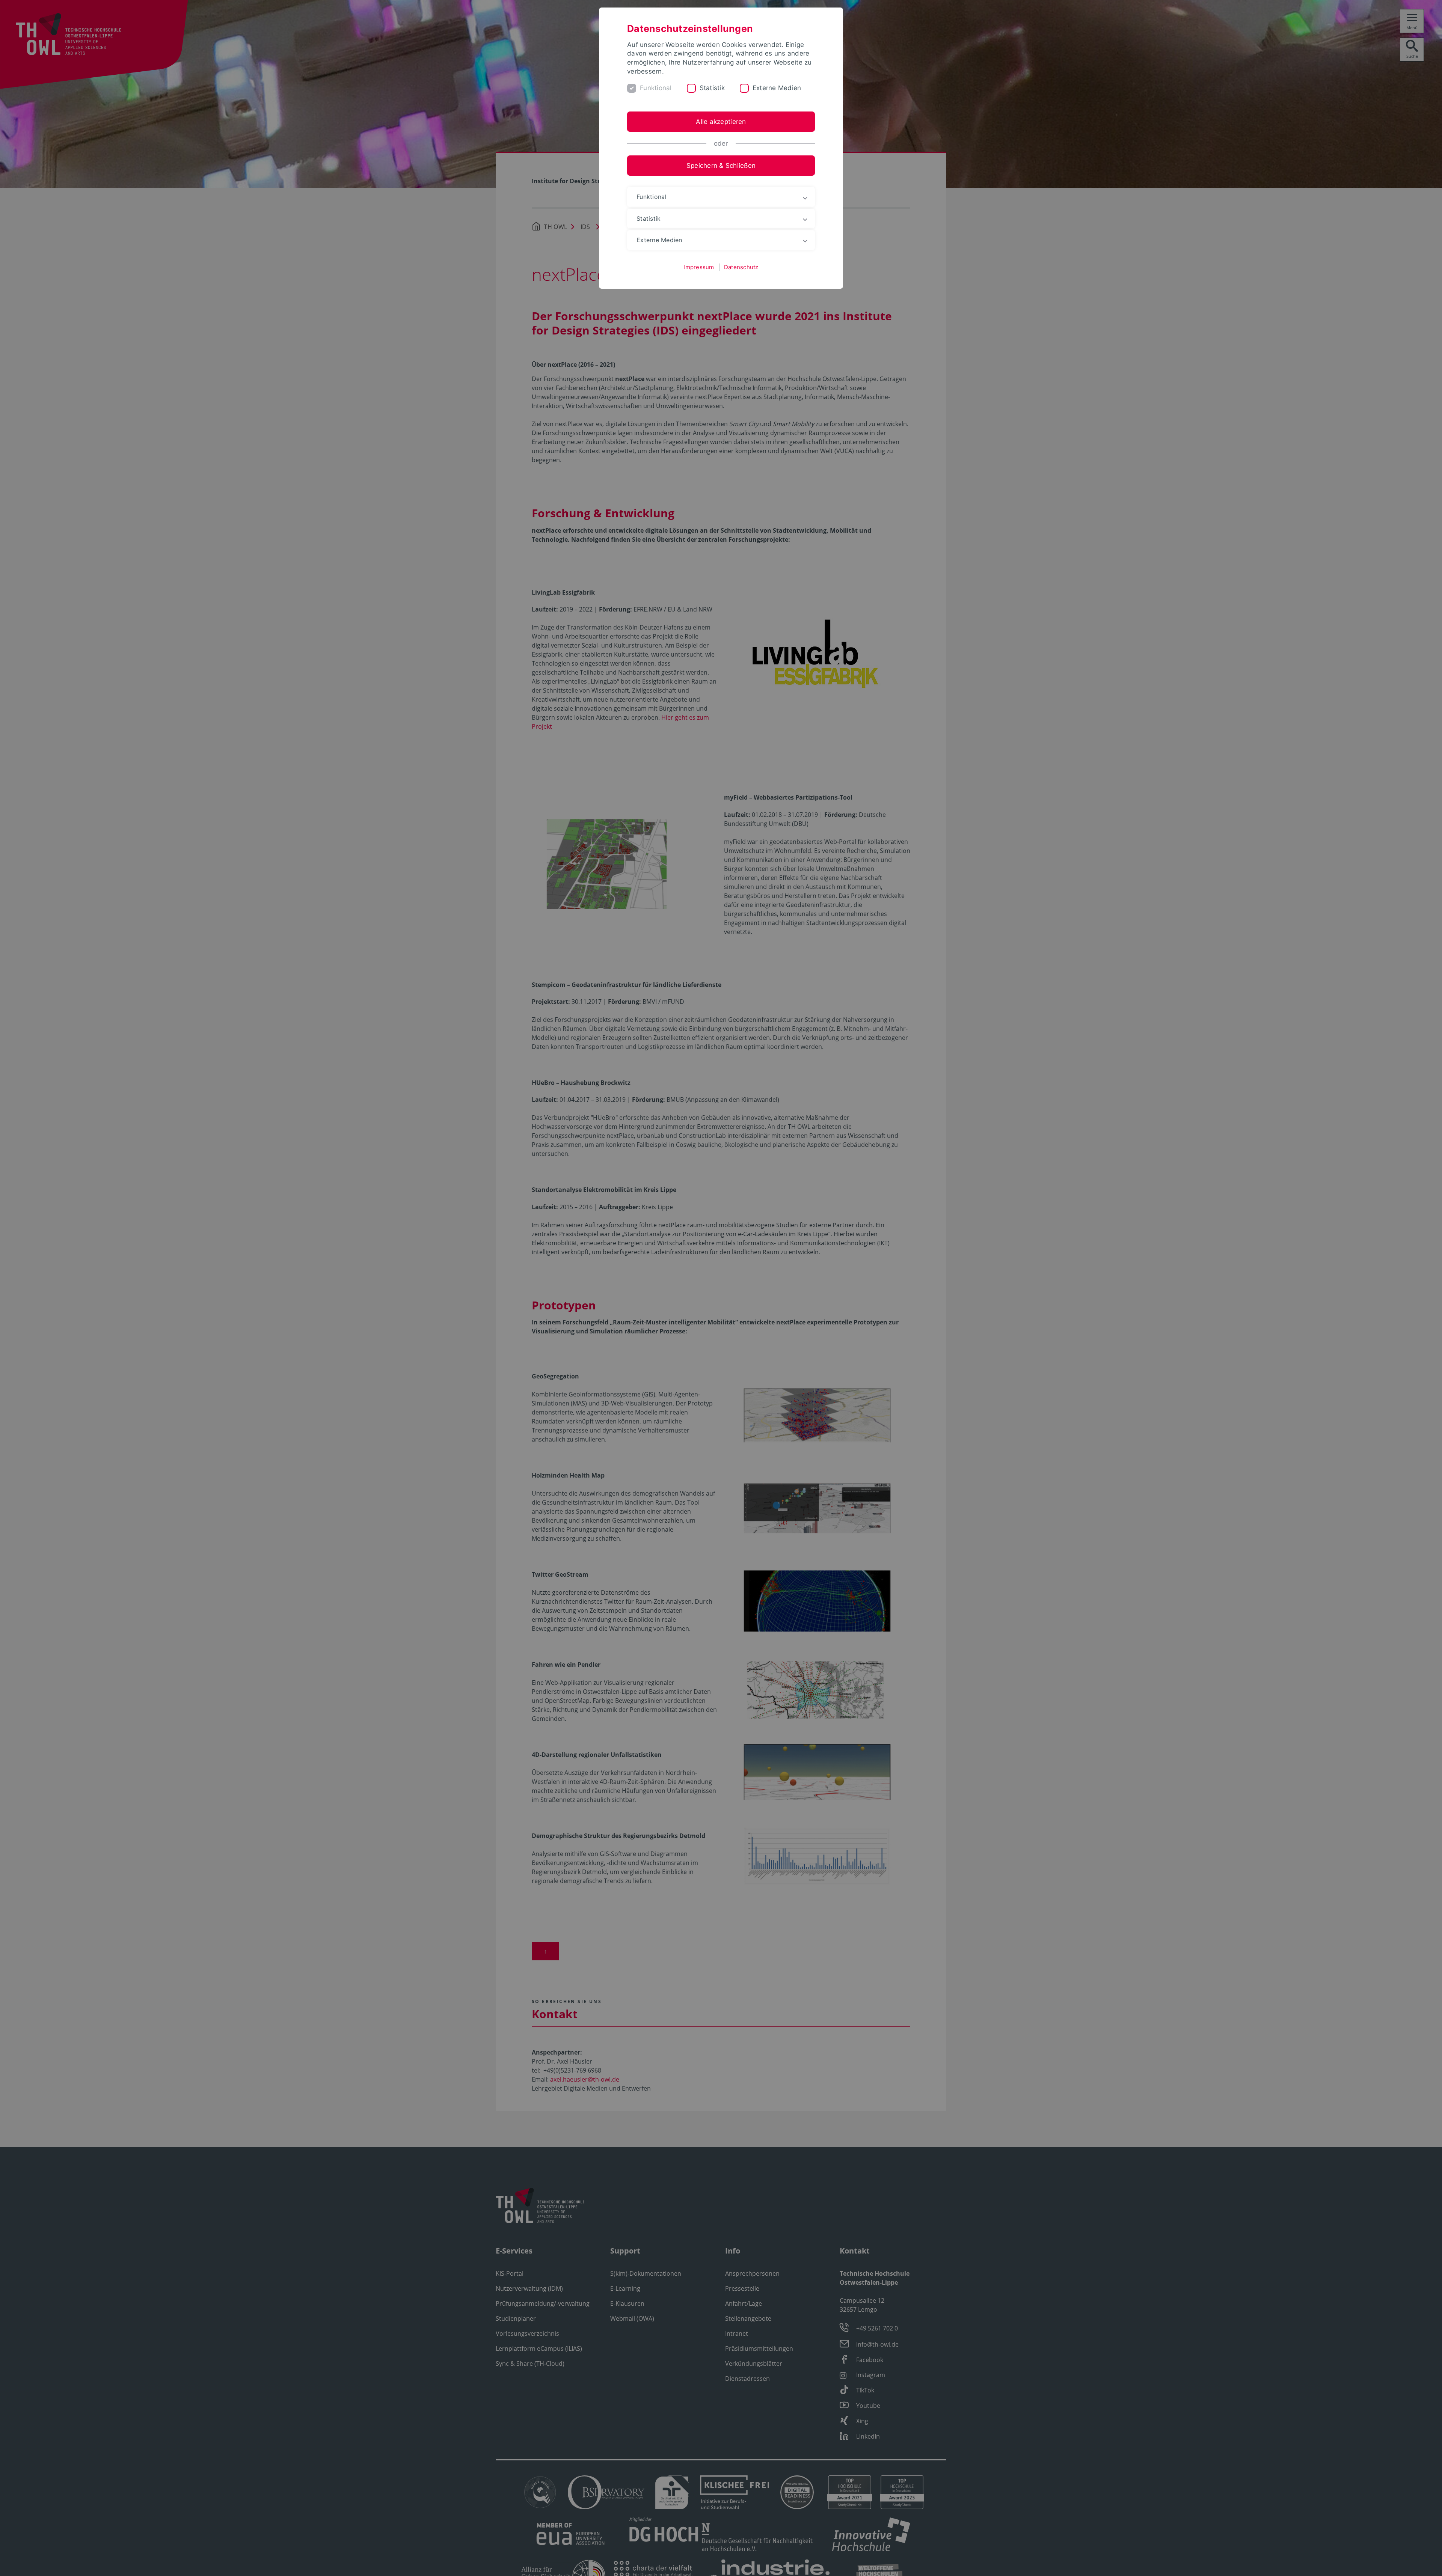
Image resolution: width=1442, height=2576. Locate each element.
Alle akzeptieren (721, 122)
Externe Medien (777, 88)
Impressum (699, 267)
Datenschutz (741, 267)
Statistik (712, 88)
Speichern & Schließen (721, 166)
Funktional (656, 88)
